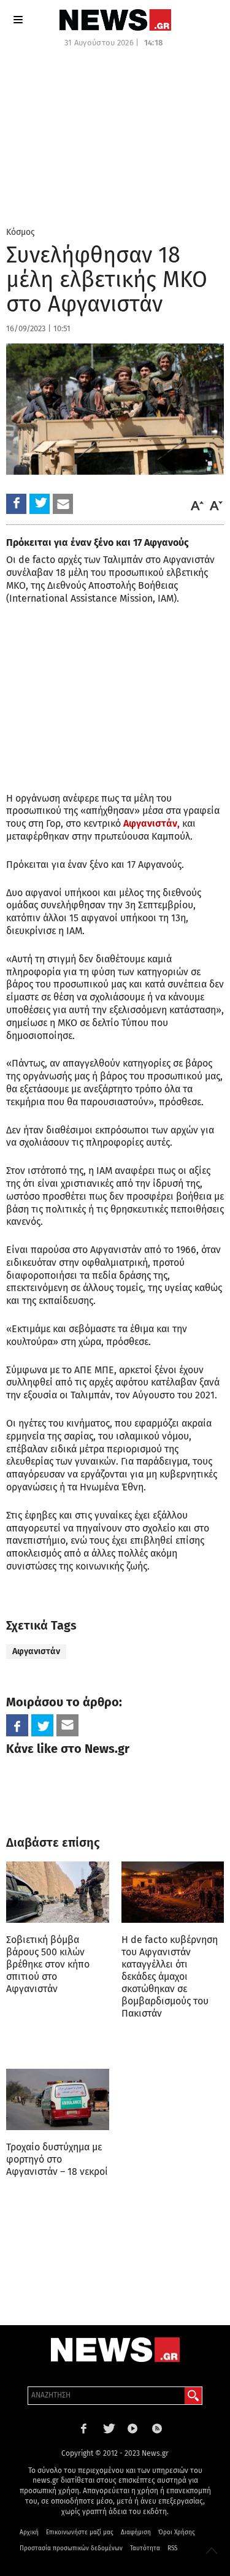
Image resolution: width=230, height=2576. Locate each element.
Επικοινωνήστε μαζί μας (80, 2532)
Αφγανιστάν (36, 1651)
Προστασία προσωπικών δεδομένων (71, 2548)
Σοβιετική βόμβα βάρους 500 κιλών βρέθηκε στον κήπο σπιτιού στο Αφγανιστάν (48, 1964)
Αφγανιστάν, (151, 823)
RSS (172, 2548)
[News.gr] (115, 20)
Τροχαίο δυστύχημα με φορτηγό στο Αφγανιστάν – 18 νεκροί (57, 2159)
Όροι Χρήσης (177, 2532)
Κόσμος (21, 232)
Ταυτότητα (145, 2548)
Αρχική (29, 2532)
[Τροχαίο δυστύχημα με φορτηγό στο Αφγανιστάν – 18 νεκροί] (58, 2100)
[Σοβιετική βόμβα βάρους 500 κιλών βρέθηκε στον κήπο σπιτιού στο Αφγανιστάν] (58, 1892)
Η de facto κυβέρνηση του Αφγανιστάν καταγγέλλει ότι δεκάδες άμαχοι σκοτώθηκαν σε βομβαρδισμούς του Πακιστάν (170, 1976)
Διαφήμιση (136, 2532)
